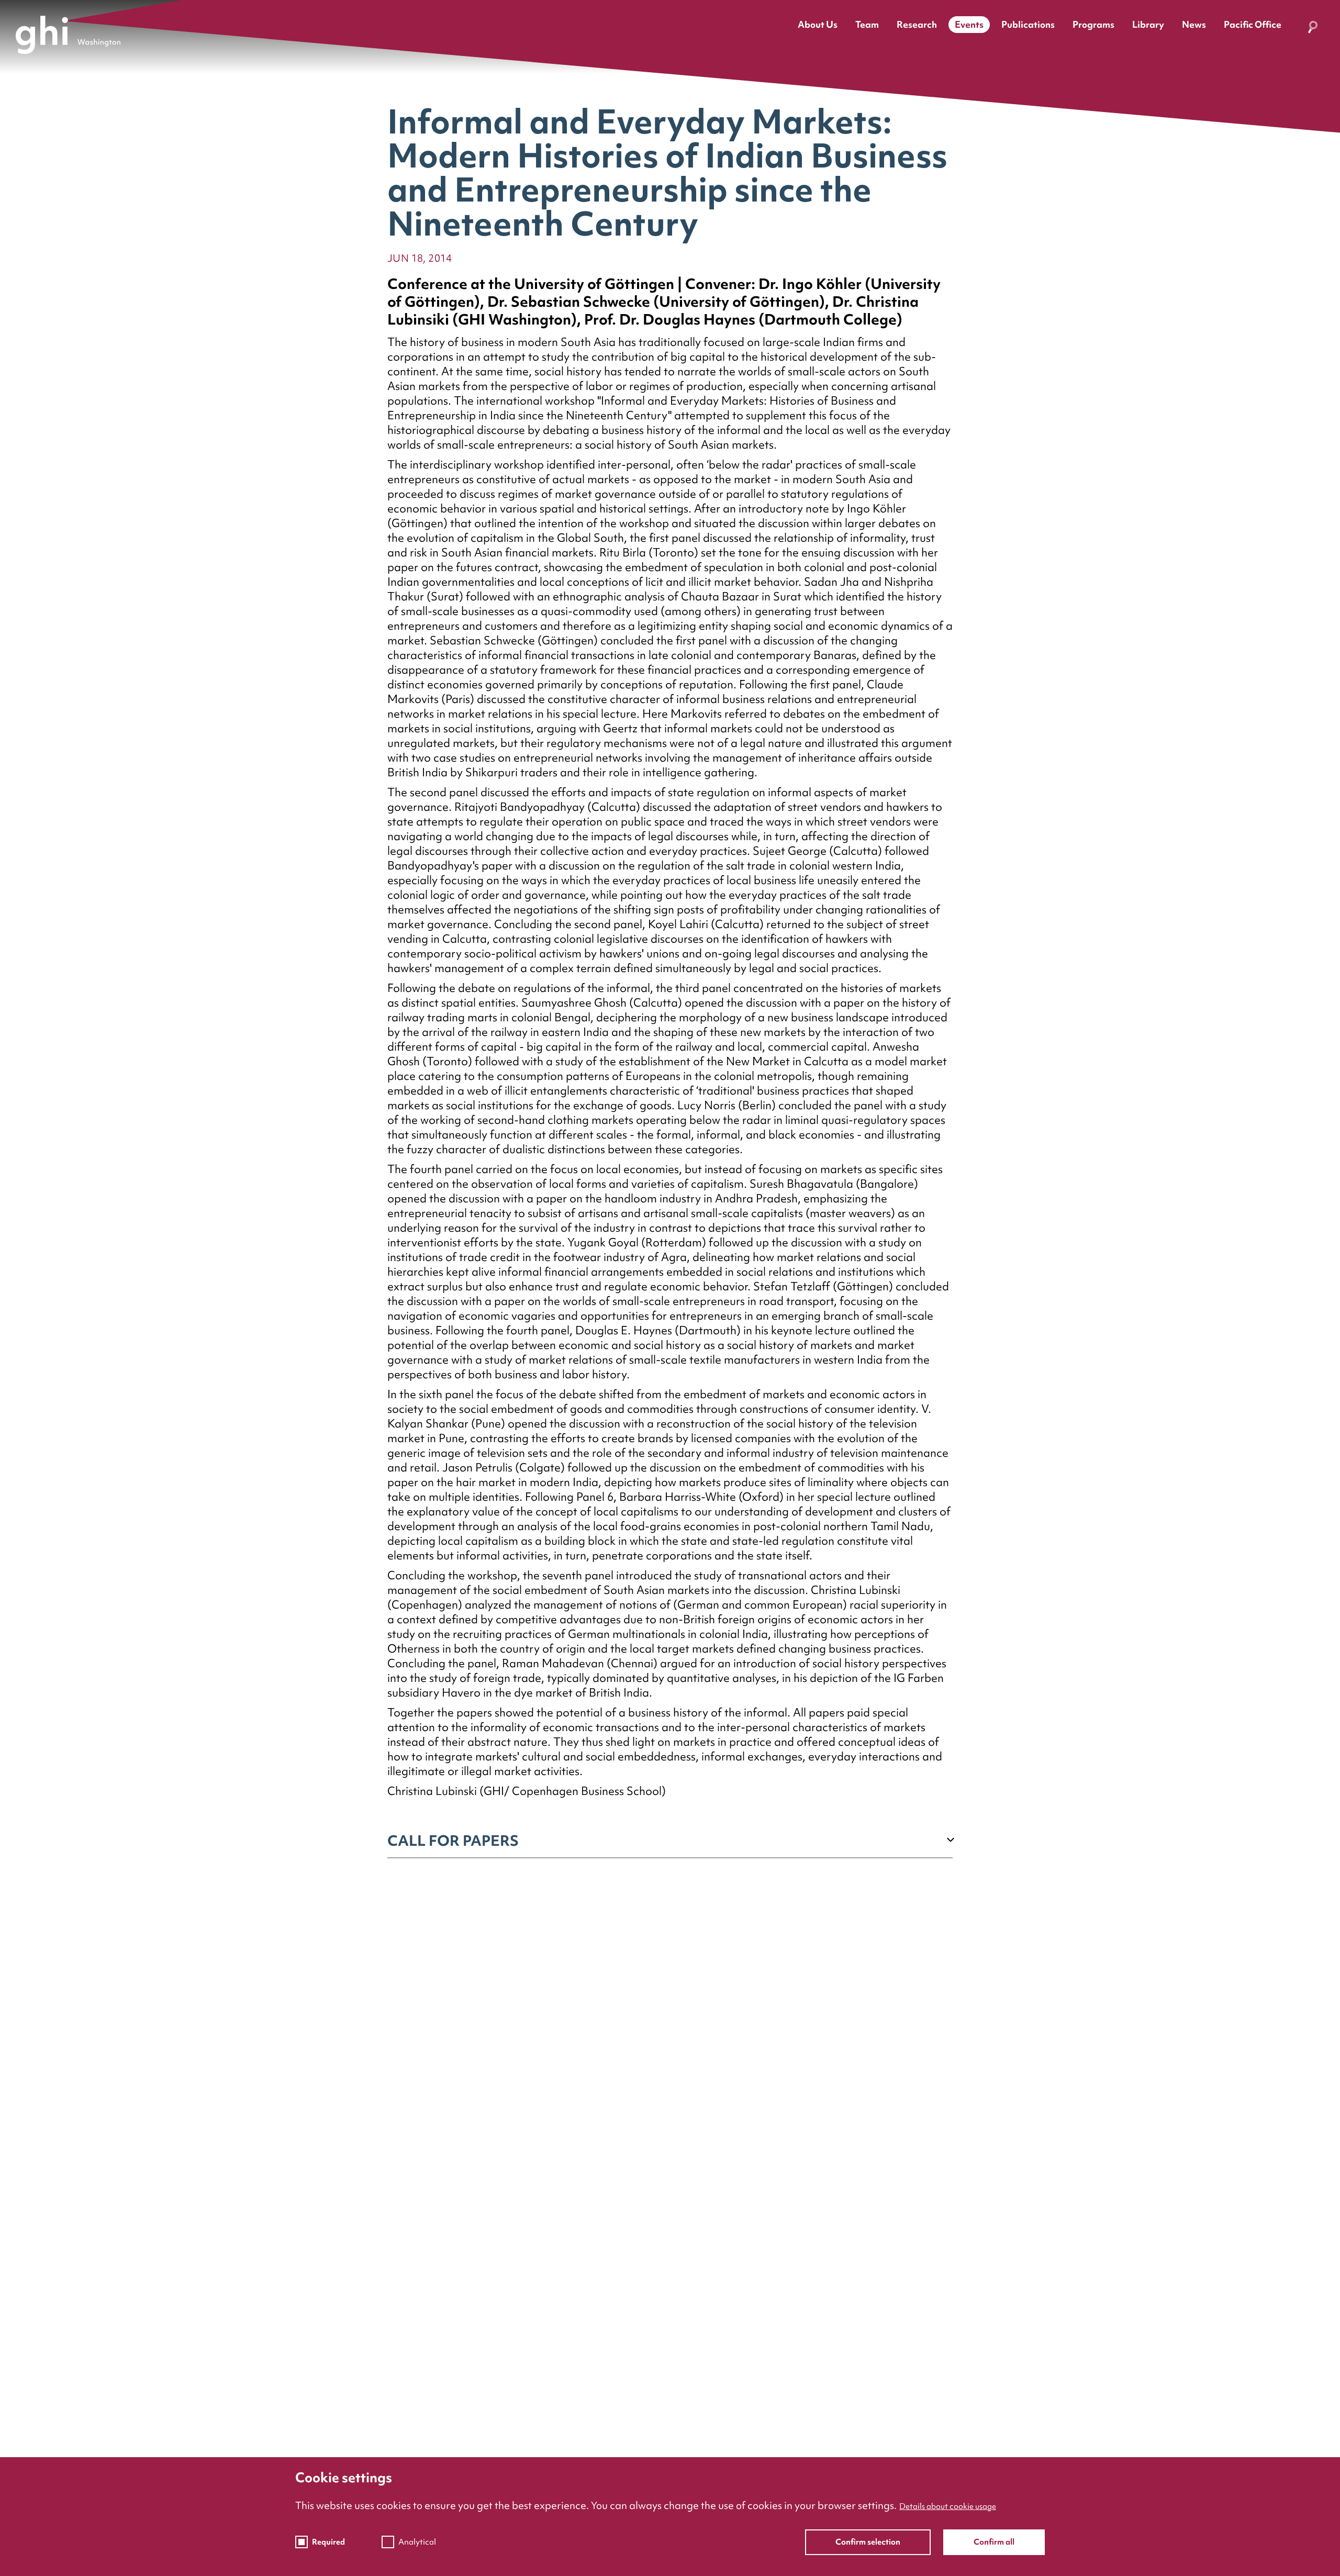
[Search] (1313, 29)
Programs (1093, 24)
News (1194, 24)
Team (867, 24)
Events (969, 24)
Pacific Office (1253, 24)
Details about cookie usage (948, 2506)
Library (1148, 24)
